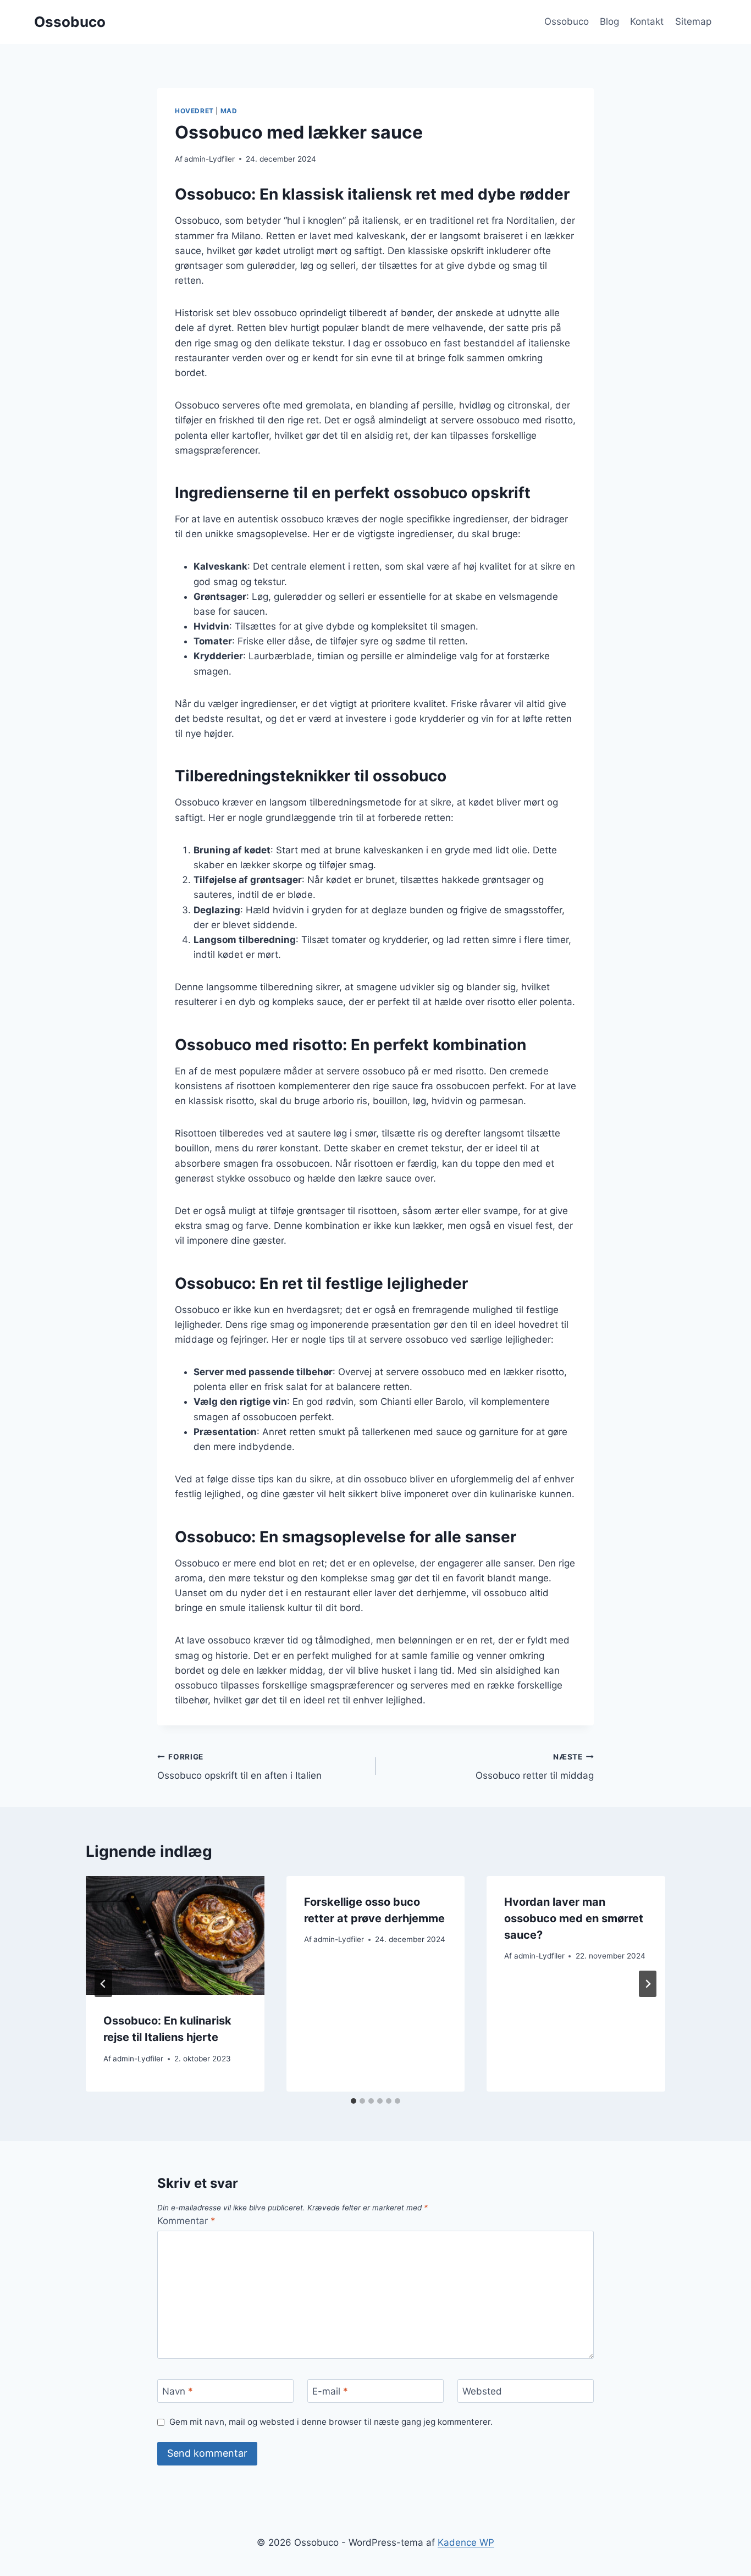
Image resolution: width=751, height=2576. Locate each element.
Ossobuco (567, 21)
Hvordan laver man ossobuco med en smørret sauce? (574, 1918)
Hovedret (194, 111)
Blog (609, 21)
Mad (229, 111)
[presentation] (175, 1935)
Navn (178, 2391)
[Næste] (648, 1984)
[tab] (354, 2101)
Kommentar (186, 2221)
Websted (482, 2391)
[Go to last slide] (103, 1984)
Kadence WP (466, 2542)
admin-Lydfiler (209, 159)
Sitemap (693, 21)
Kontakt (647, 21)
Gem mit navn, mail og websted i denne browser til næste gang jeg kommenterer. (331, 2422)
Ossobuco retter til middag (535, 1767)
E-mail (330, 2391)
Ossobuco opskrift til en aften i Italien (239, 1767)
